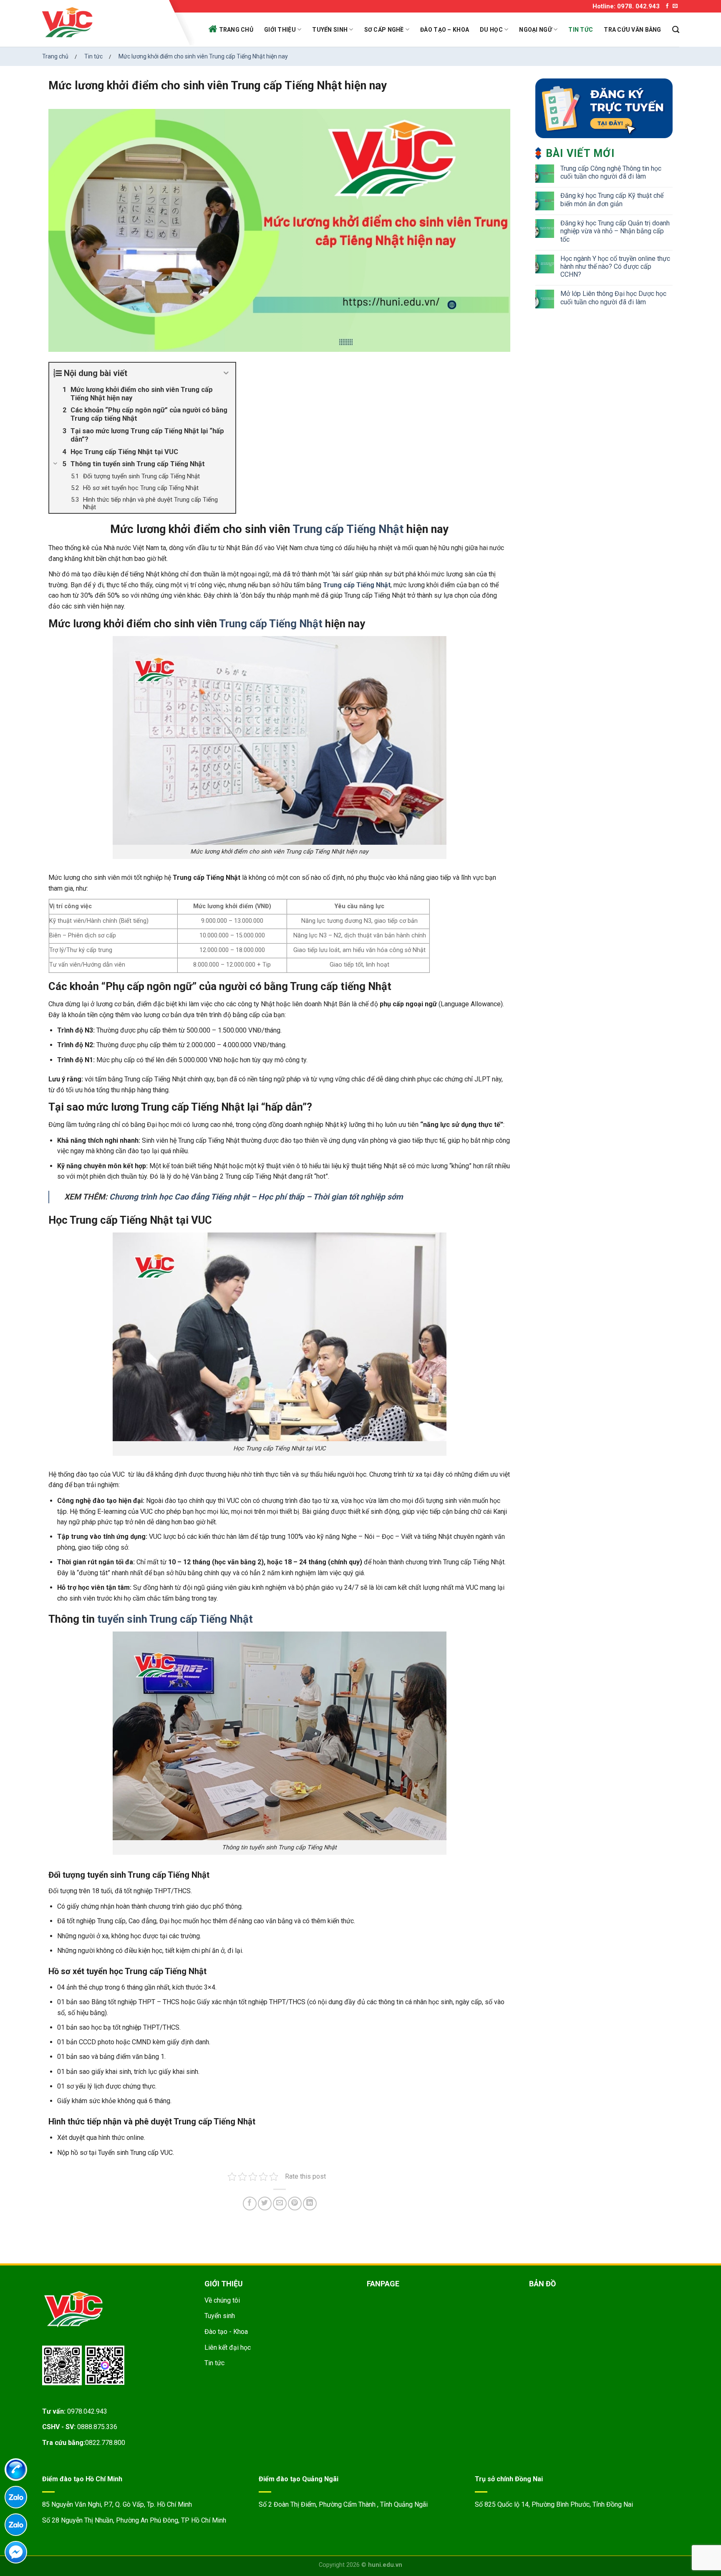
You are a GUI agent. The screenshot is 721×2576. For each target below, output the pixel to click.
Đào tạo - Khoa (226, 2332)
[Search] (676, 30)
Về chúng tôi (222, 2300)
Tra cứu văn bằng (632, 30)
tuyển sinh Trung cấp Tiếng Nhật (175, 1619)
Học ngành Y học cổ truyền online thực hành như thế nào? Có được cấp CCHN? (615, 266)
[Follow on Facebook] (667, 6)
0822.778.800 (105, 2443)
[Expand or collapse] (226, 373)
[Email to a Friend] (280, 2203)
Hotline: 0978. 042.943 (626, 6)
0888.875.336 (97, 2427)
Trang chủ (236, 30)
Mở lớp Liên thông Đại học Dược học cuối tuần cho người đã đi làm (613, 298)
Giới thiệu (280, 30)
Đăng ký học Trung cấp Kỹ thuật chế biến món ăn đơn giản (612, 200)
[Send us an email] (675, 6)
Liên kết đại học (228, 2347)
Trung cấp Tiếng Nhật (348, 529)
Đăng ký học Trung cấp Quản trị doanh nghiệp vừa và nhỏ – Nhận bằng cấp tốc (615, 231)
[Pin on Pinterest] (295, 2203)
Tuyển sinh (330, 30)
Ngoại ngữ (536, 30)
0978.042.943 (87, 2411)
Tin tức (581, 30)
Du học (491, 30)
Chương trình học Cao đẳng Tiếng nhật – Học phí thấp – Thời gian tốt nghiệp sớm (256, 1197)
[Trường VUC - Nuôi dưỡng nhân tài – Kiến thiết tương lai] (103, 23)
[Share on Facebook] (250, 2203)
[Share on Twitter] (265, 2203)
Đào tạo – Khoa (445, 30)
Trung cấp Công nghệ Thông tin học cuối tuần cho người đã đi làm (611, 172)
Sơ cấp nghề (384, 30)
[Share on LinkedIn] (310, 2203)
